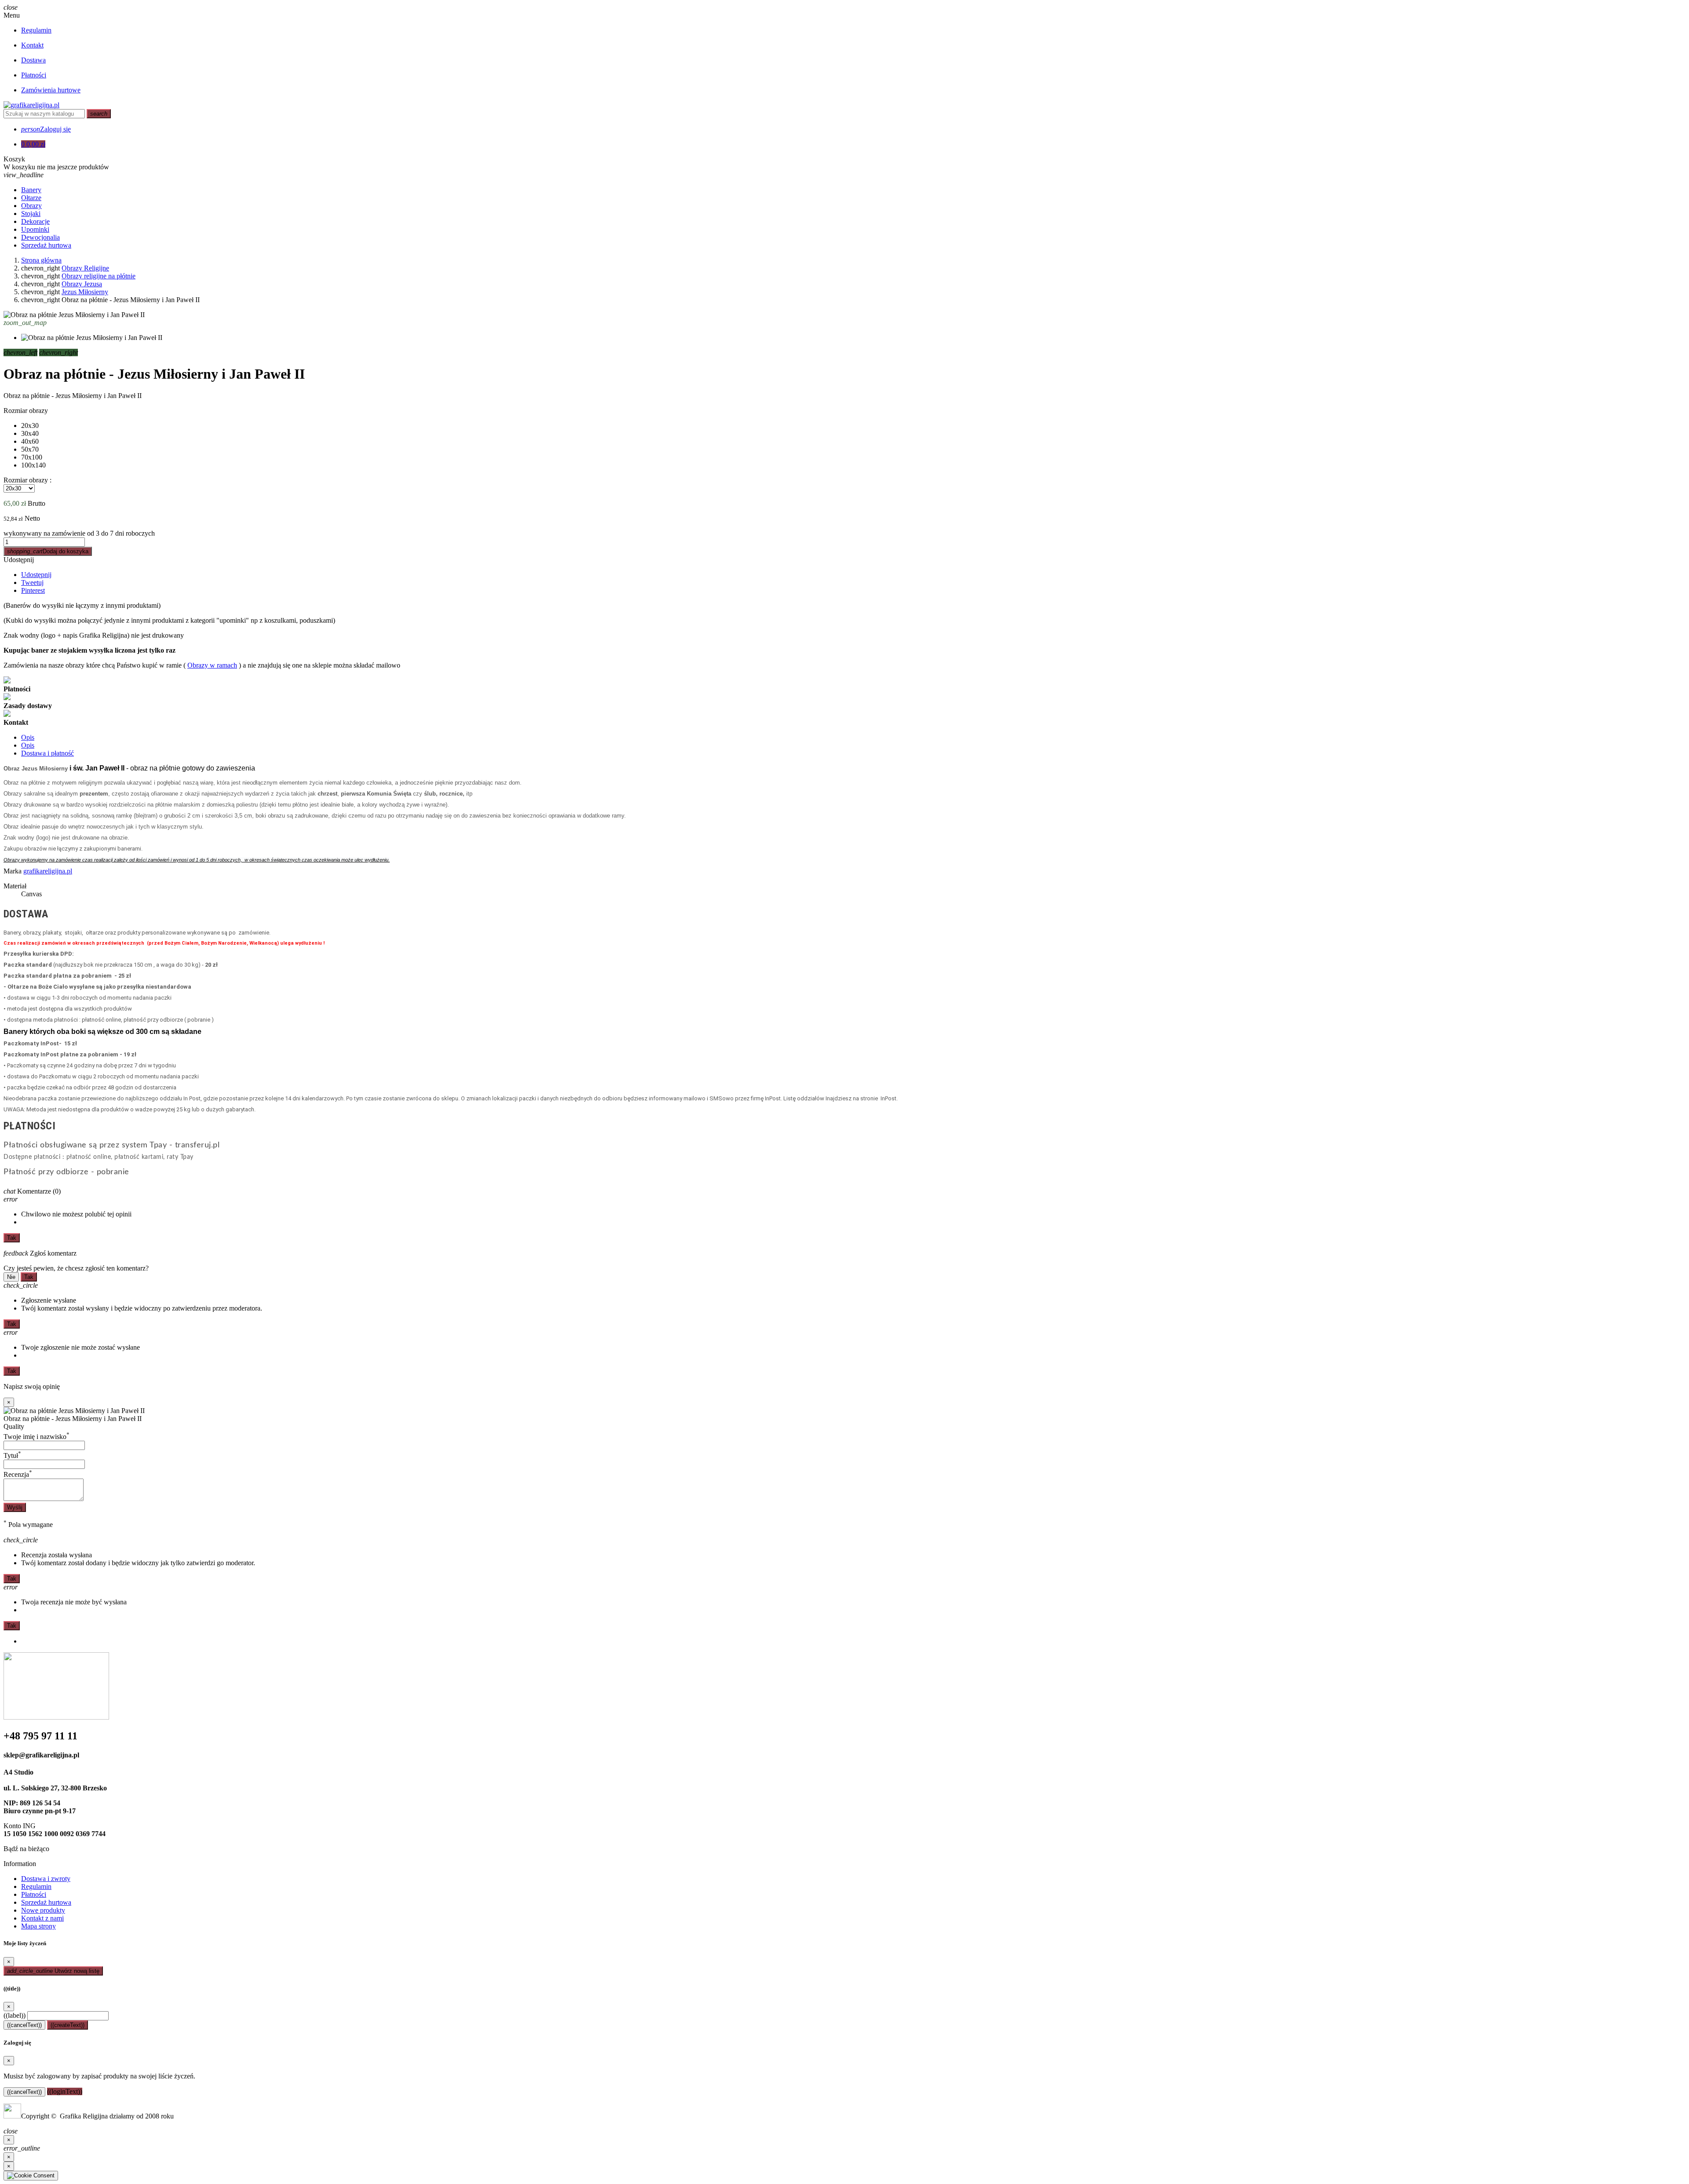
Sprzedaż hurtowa (46, 1902)
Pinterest (33, 590)
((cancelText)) (24, 2025)
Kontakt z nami (42, 1918)
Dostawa (33, 60)
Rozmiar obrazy (26, 411)
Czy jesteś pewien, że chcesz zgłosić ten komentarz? (76, 1268)
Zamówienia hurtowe (51, 90)
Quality (14, 1426)
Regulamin (36, 30)
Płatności (34, 75)
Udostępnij (19, 560)
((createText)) (68, 2025)
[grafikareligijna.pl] (31, 105)
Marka (13, 871)
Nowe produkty (43, 1910)
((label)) (15, 2015)
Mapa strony (38, 1926)
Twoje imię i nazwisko (37, 1437)
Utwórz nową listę (53, 1971)
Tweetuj (32, 583)
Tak (12, 1238)
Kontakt (32, 45)
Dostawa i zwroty (46, 1879)
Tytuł (12, 1455)
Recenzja (18, 1474)
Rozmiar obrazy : (27, 480)
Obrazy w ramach (212, 665)
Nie (11, 1277)
